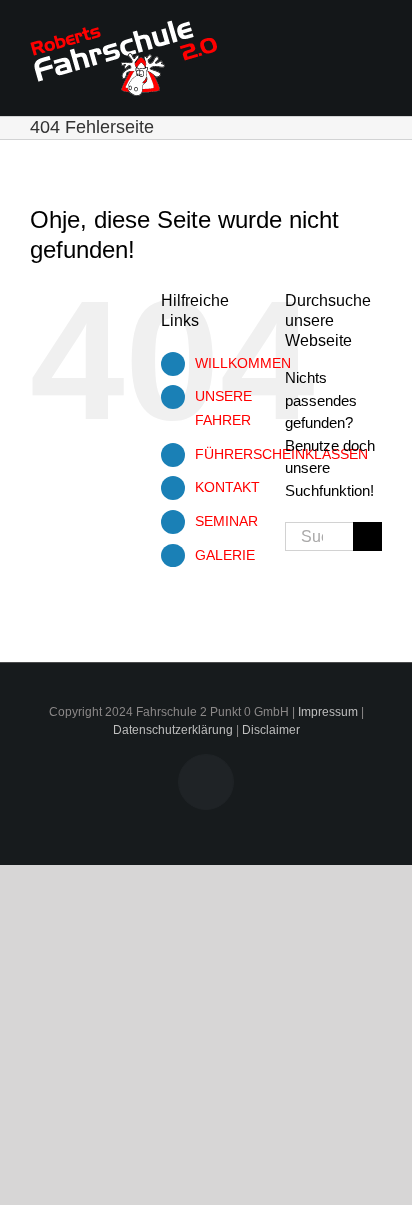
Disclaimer (271, 730)
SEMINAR (226, 521)
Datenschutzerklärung (173, 730)
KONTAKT (227, 487)
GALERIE (225, 555)
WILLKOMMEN (243, 363)
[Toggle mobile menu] (374, 38)
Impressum (328, 712)
